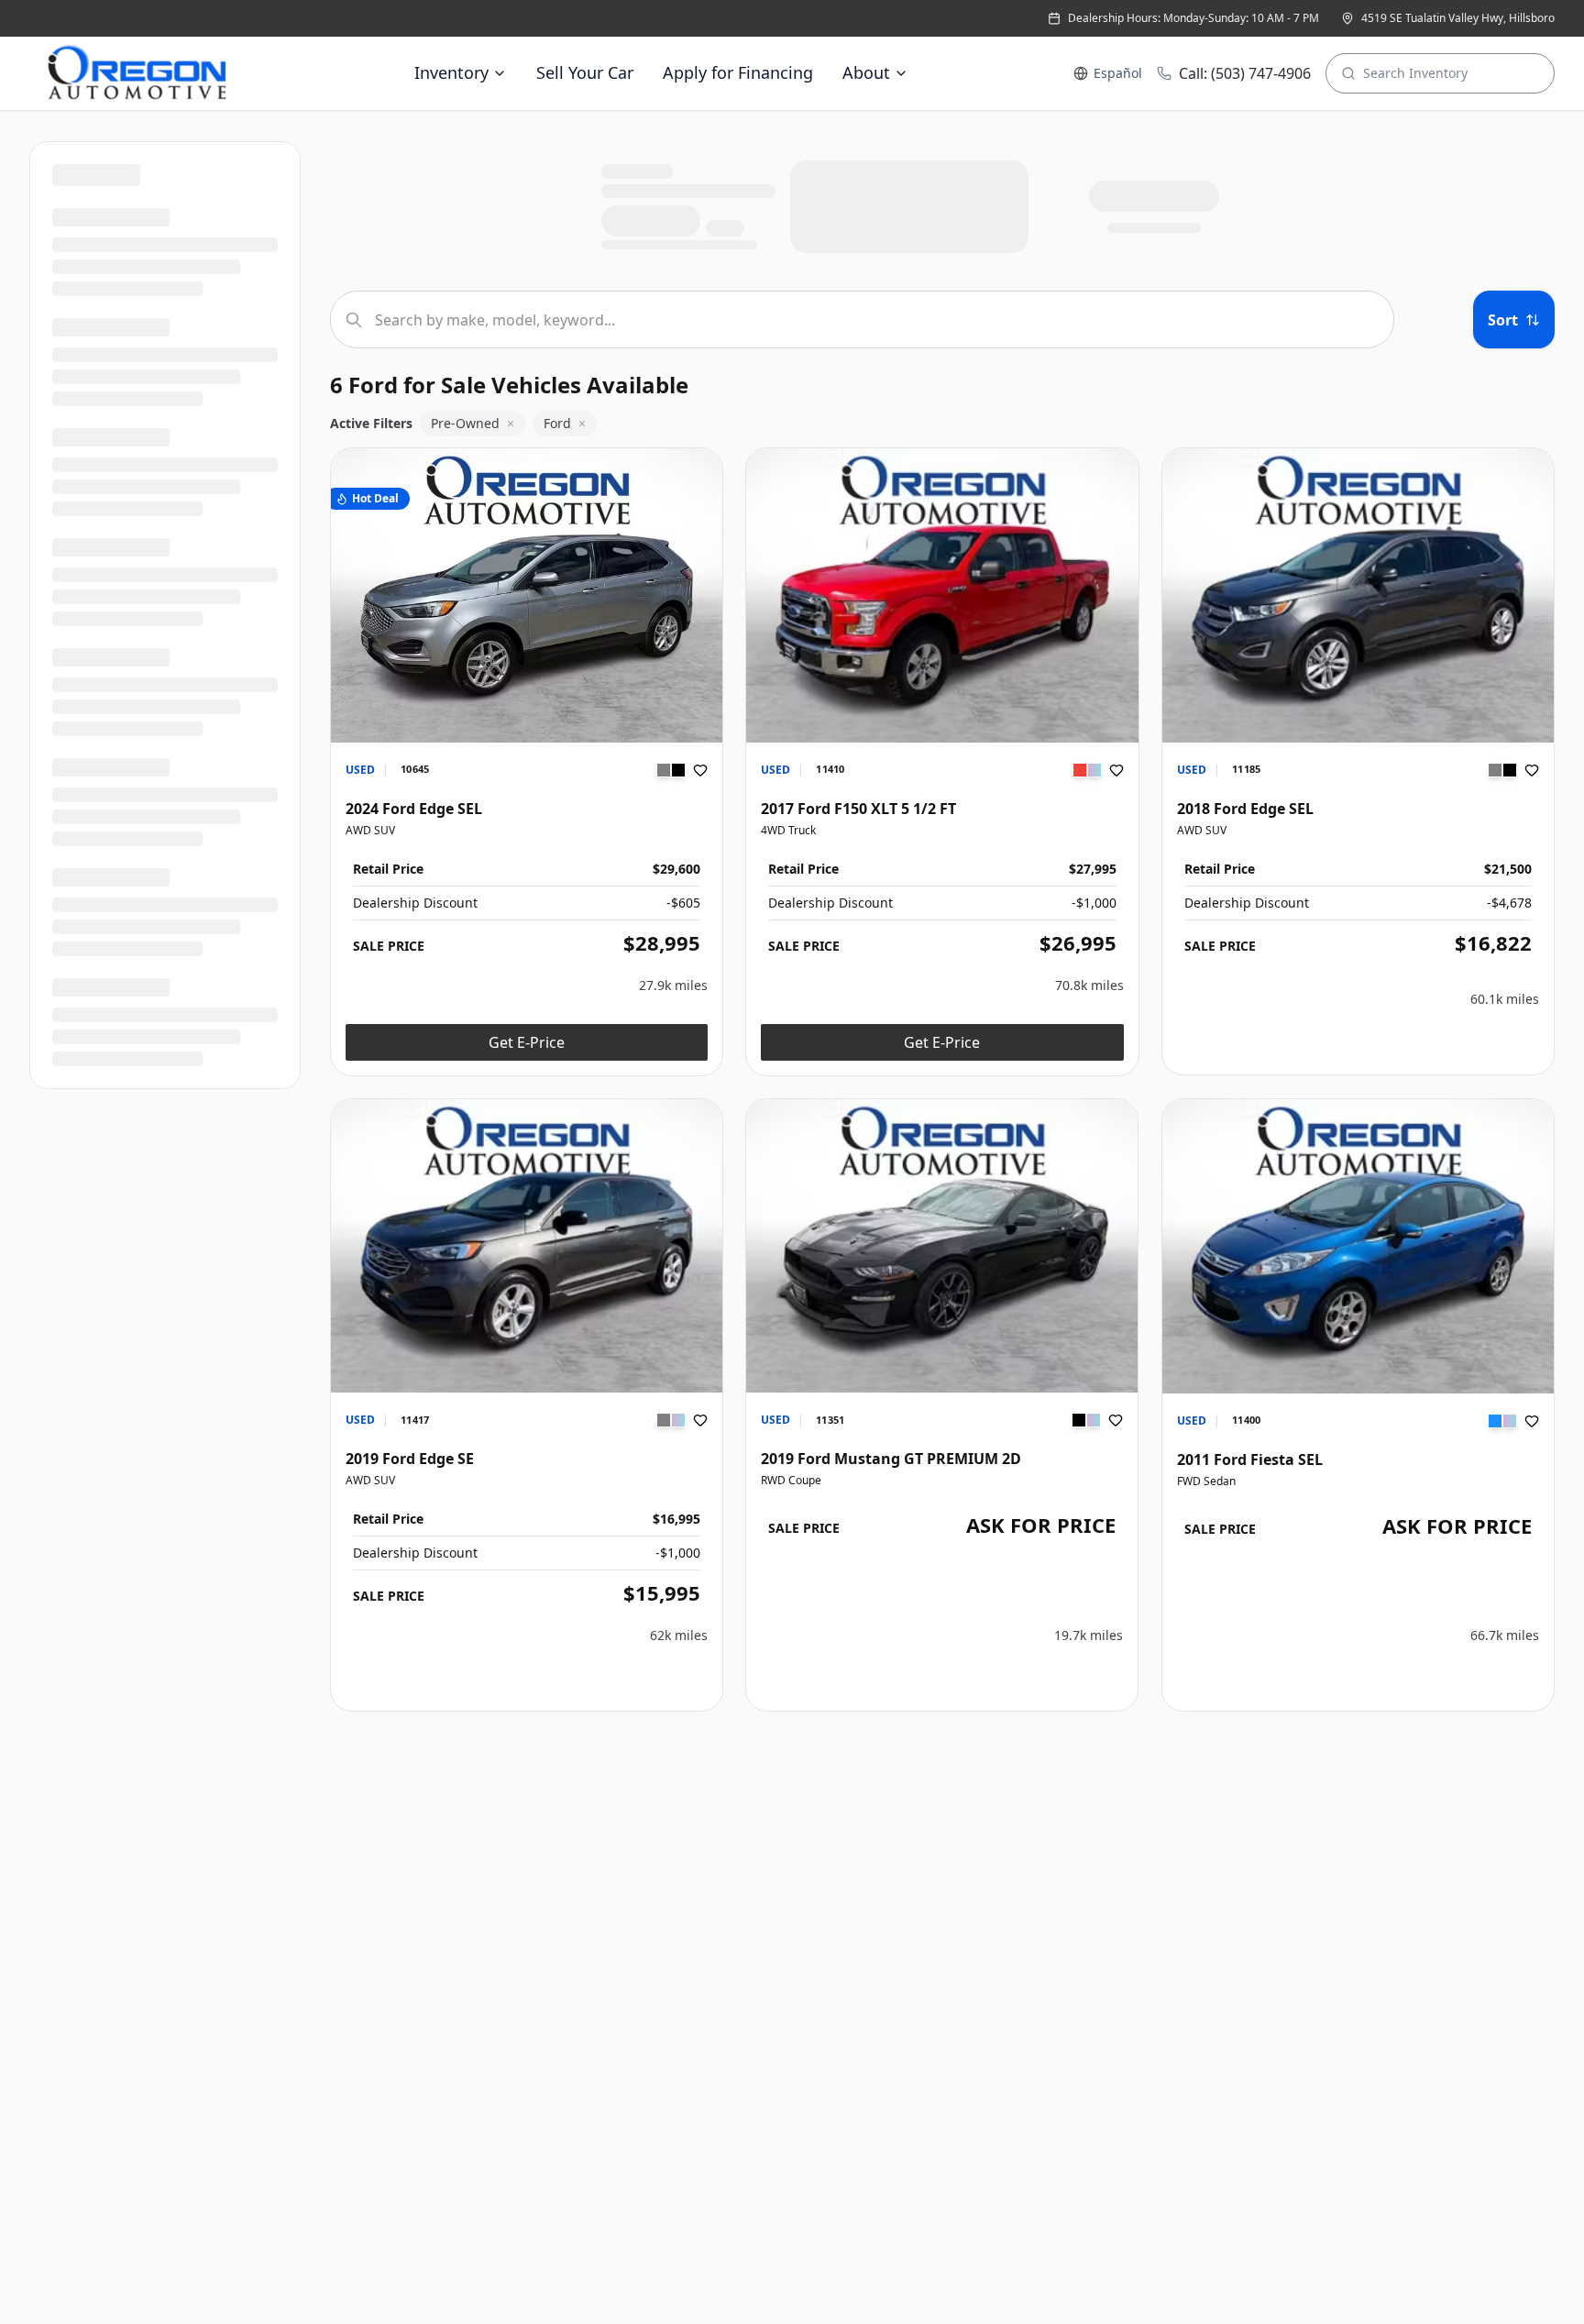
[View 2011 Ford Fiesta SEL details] (1358, 1246)
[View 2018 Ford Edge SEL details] (1358, 595)
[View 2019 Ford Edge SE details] (527, 1246)
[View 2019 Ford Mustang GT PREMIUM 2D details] (942, 1246)
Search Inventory (1415, 73)
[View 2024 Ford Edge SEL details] (527, 595)
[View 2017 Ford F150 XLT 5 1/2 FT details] (942, 595)
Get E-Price (527, 1042)
